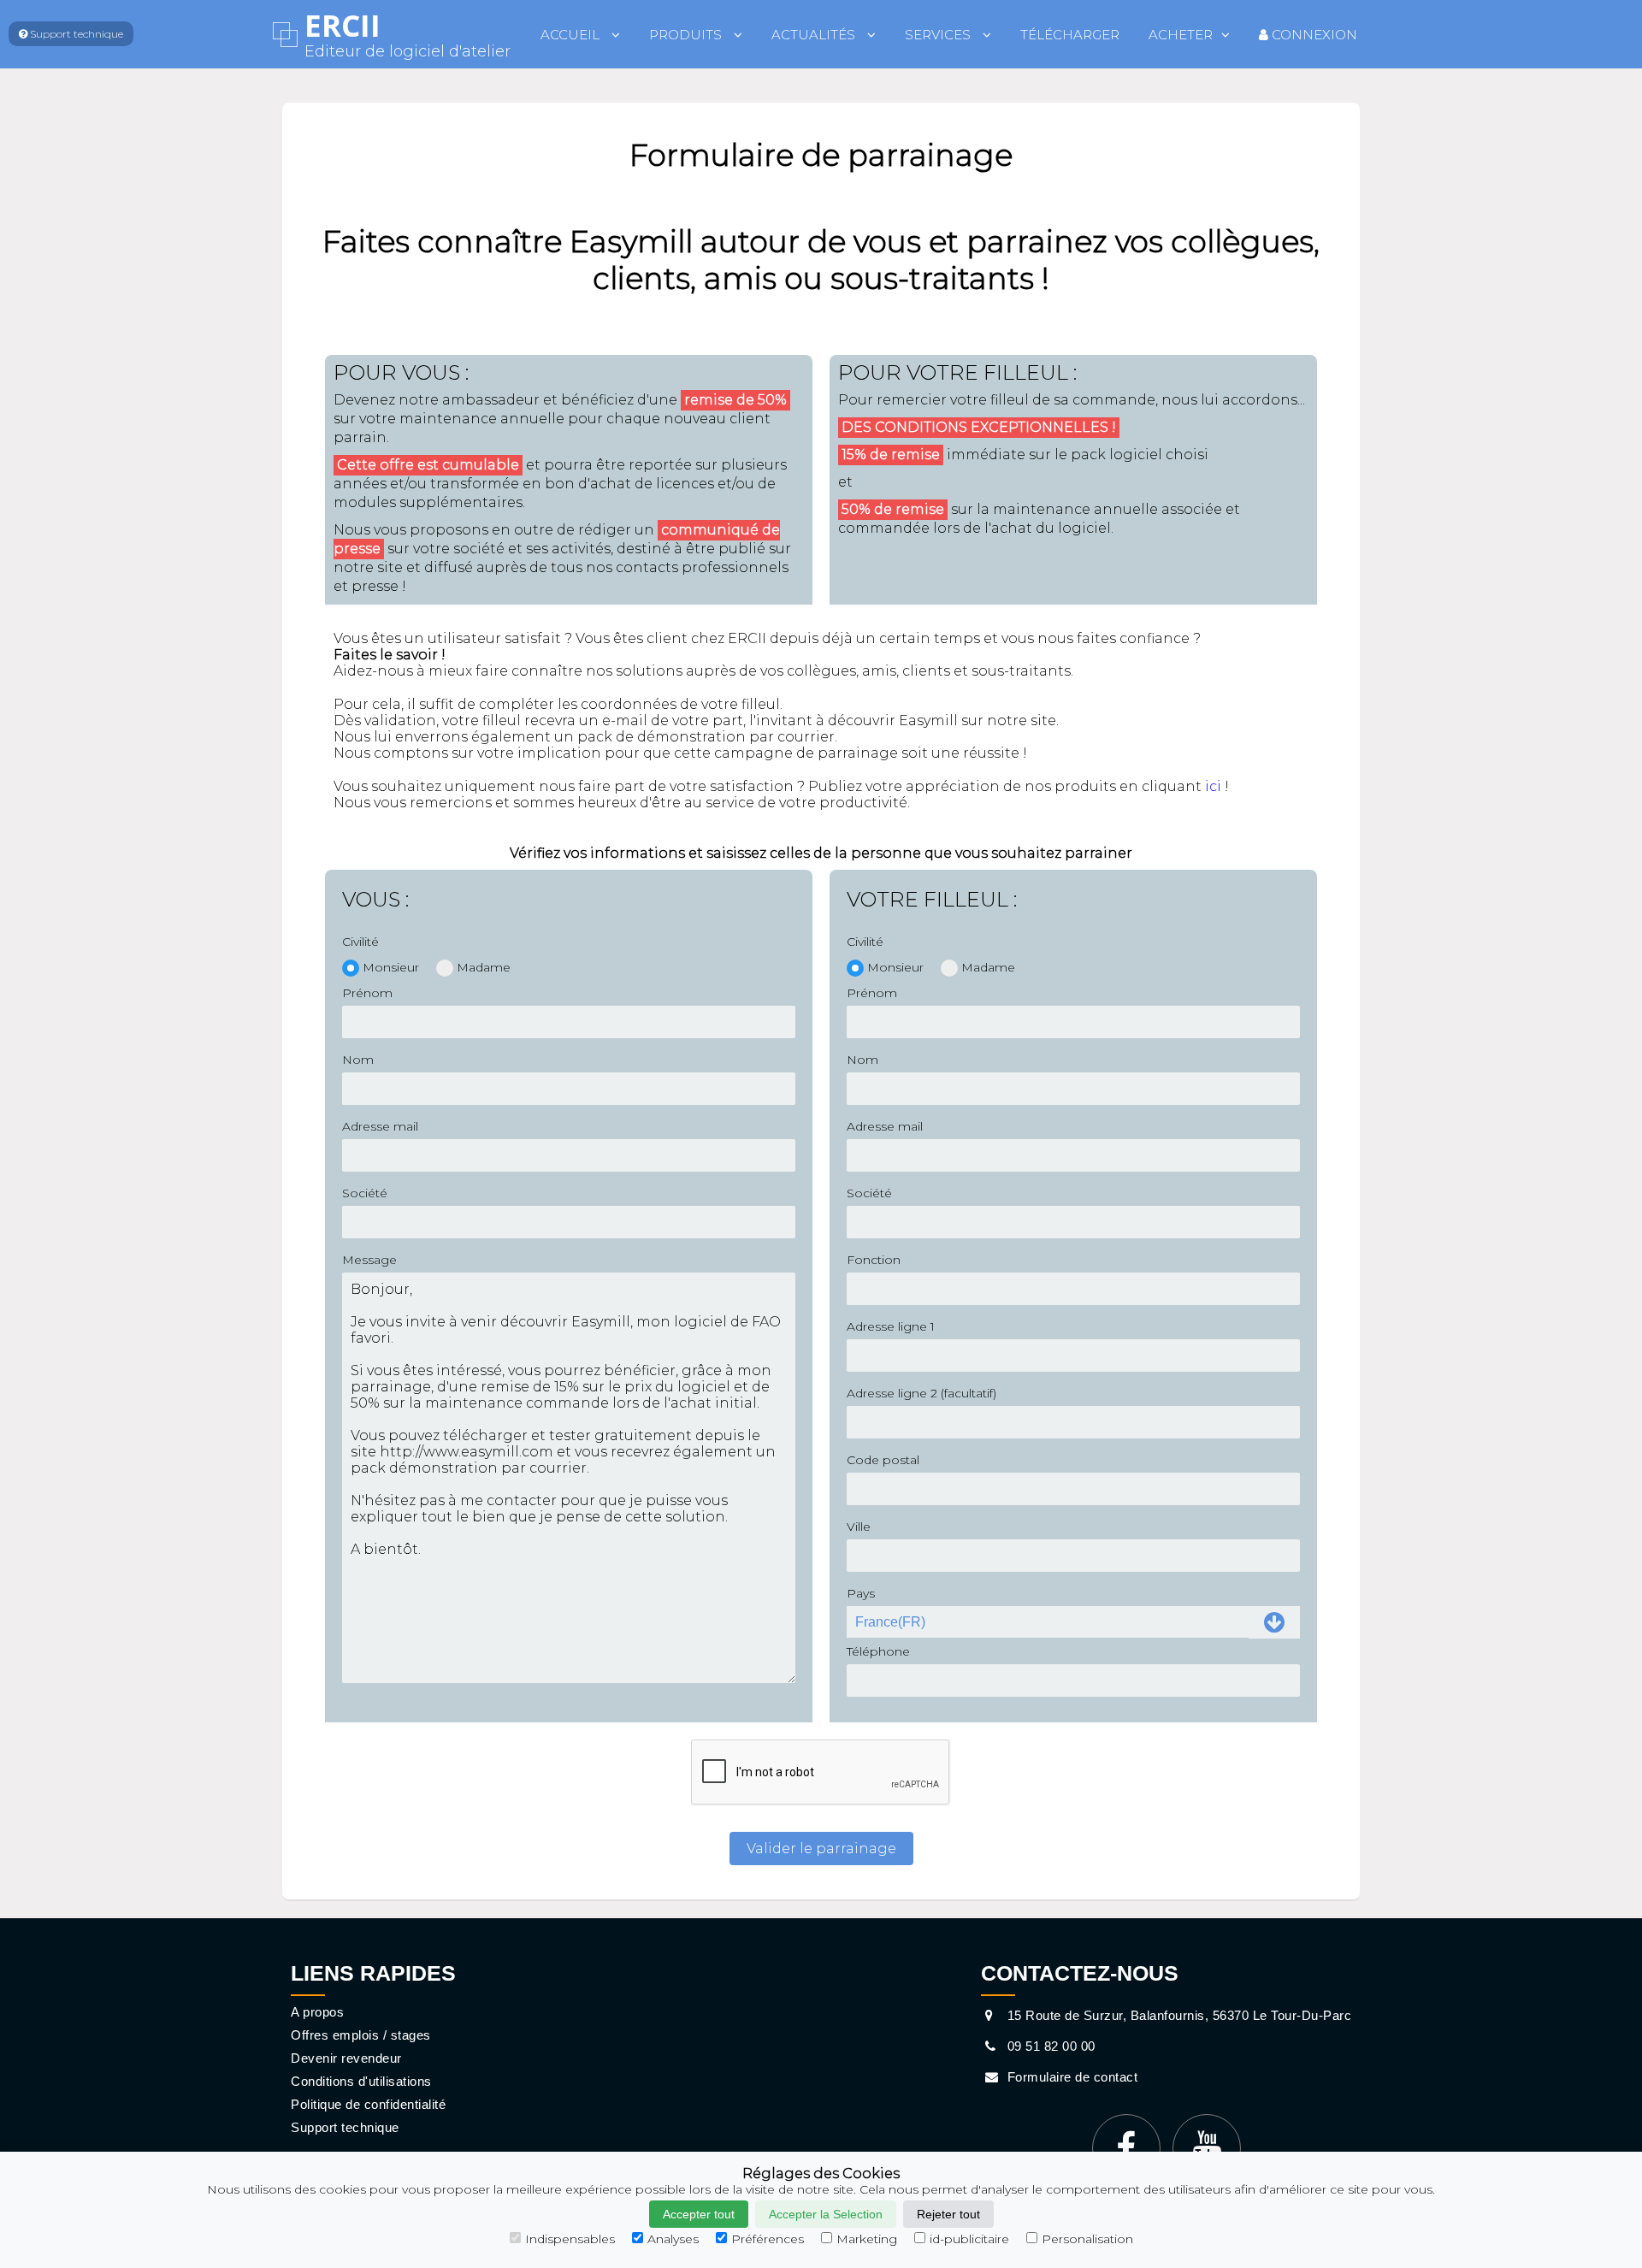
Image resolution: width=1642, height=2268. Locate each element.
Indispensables (570, 2239)
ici (1213, 786)
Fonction (874, 1260)
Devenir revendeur (346, 2058)
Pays (861, 1593)
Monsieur (391, 967)
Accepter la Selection (826, 2214)
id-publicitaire (969, 2239)
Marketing (867, 2239)
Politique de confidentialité (368, 2104)
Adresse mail (380, 1126)
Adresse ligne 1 (891, 1326)
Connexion (1313, 35)
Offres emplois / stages (361, 2035)
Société (365, 1193)
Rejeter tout (948, 2214)
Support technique (345, 2127)
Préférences (768, 2239)
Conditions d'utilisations (361, 2081)
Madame (484, 967)
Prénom (367, 993)
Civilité (360, 942)
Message (369, 1260)
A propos (317, 2012)
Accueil (572, 35)
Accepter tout (699, 2214)
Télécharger (1070, 35)
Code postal (883, 1460)
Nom (358, 1060)
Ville (859, 1527)
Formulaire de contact (1070, 2077)
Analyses (673, 2239)
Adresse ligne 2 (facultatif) (921, 1393)
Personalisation (1087, 2239)
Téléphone (878, 1651)
